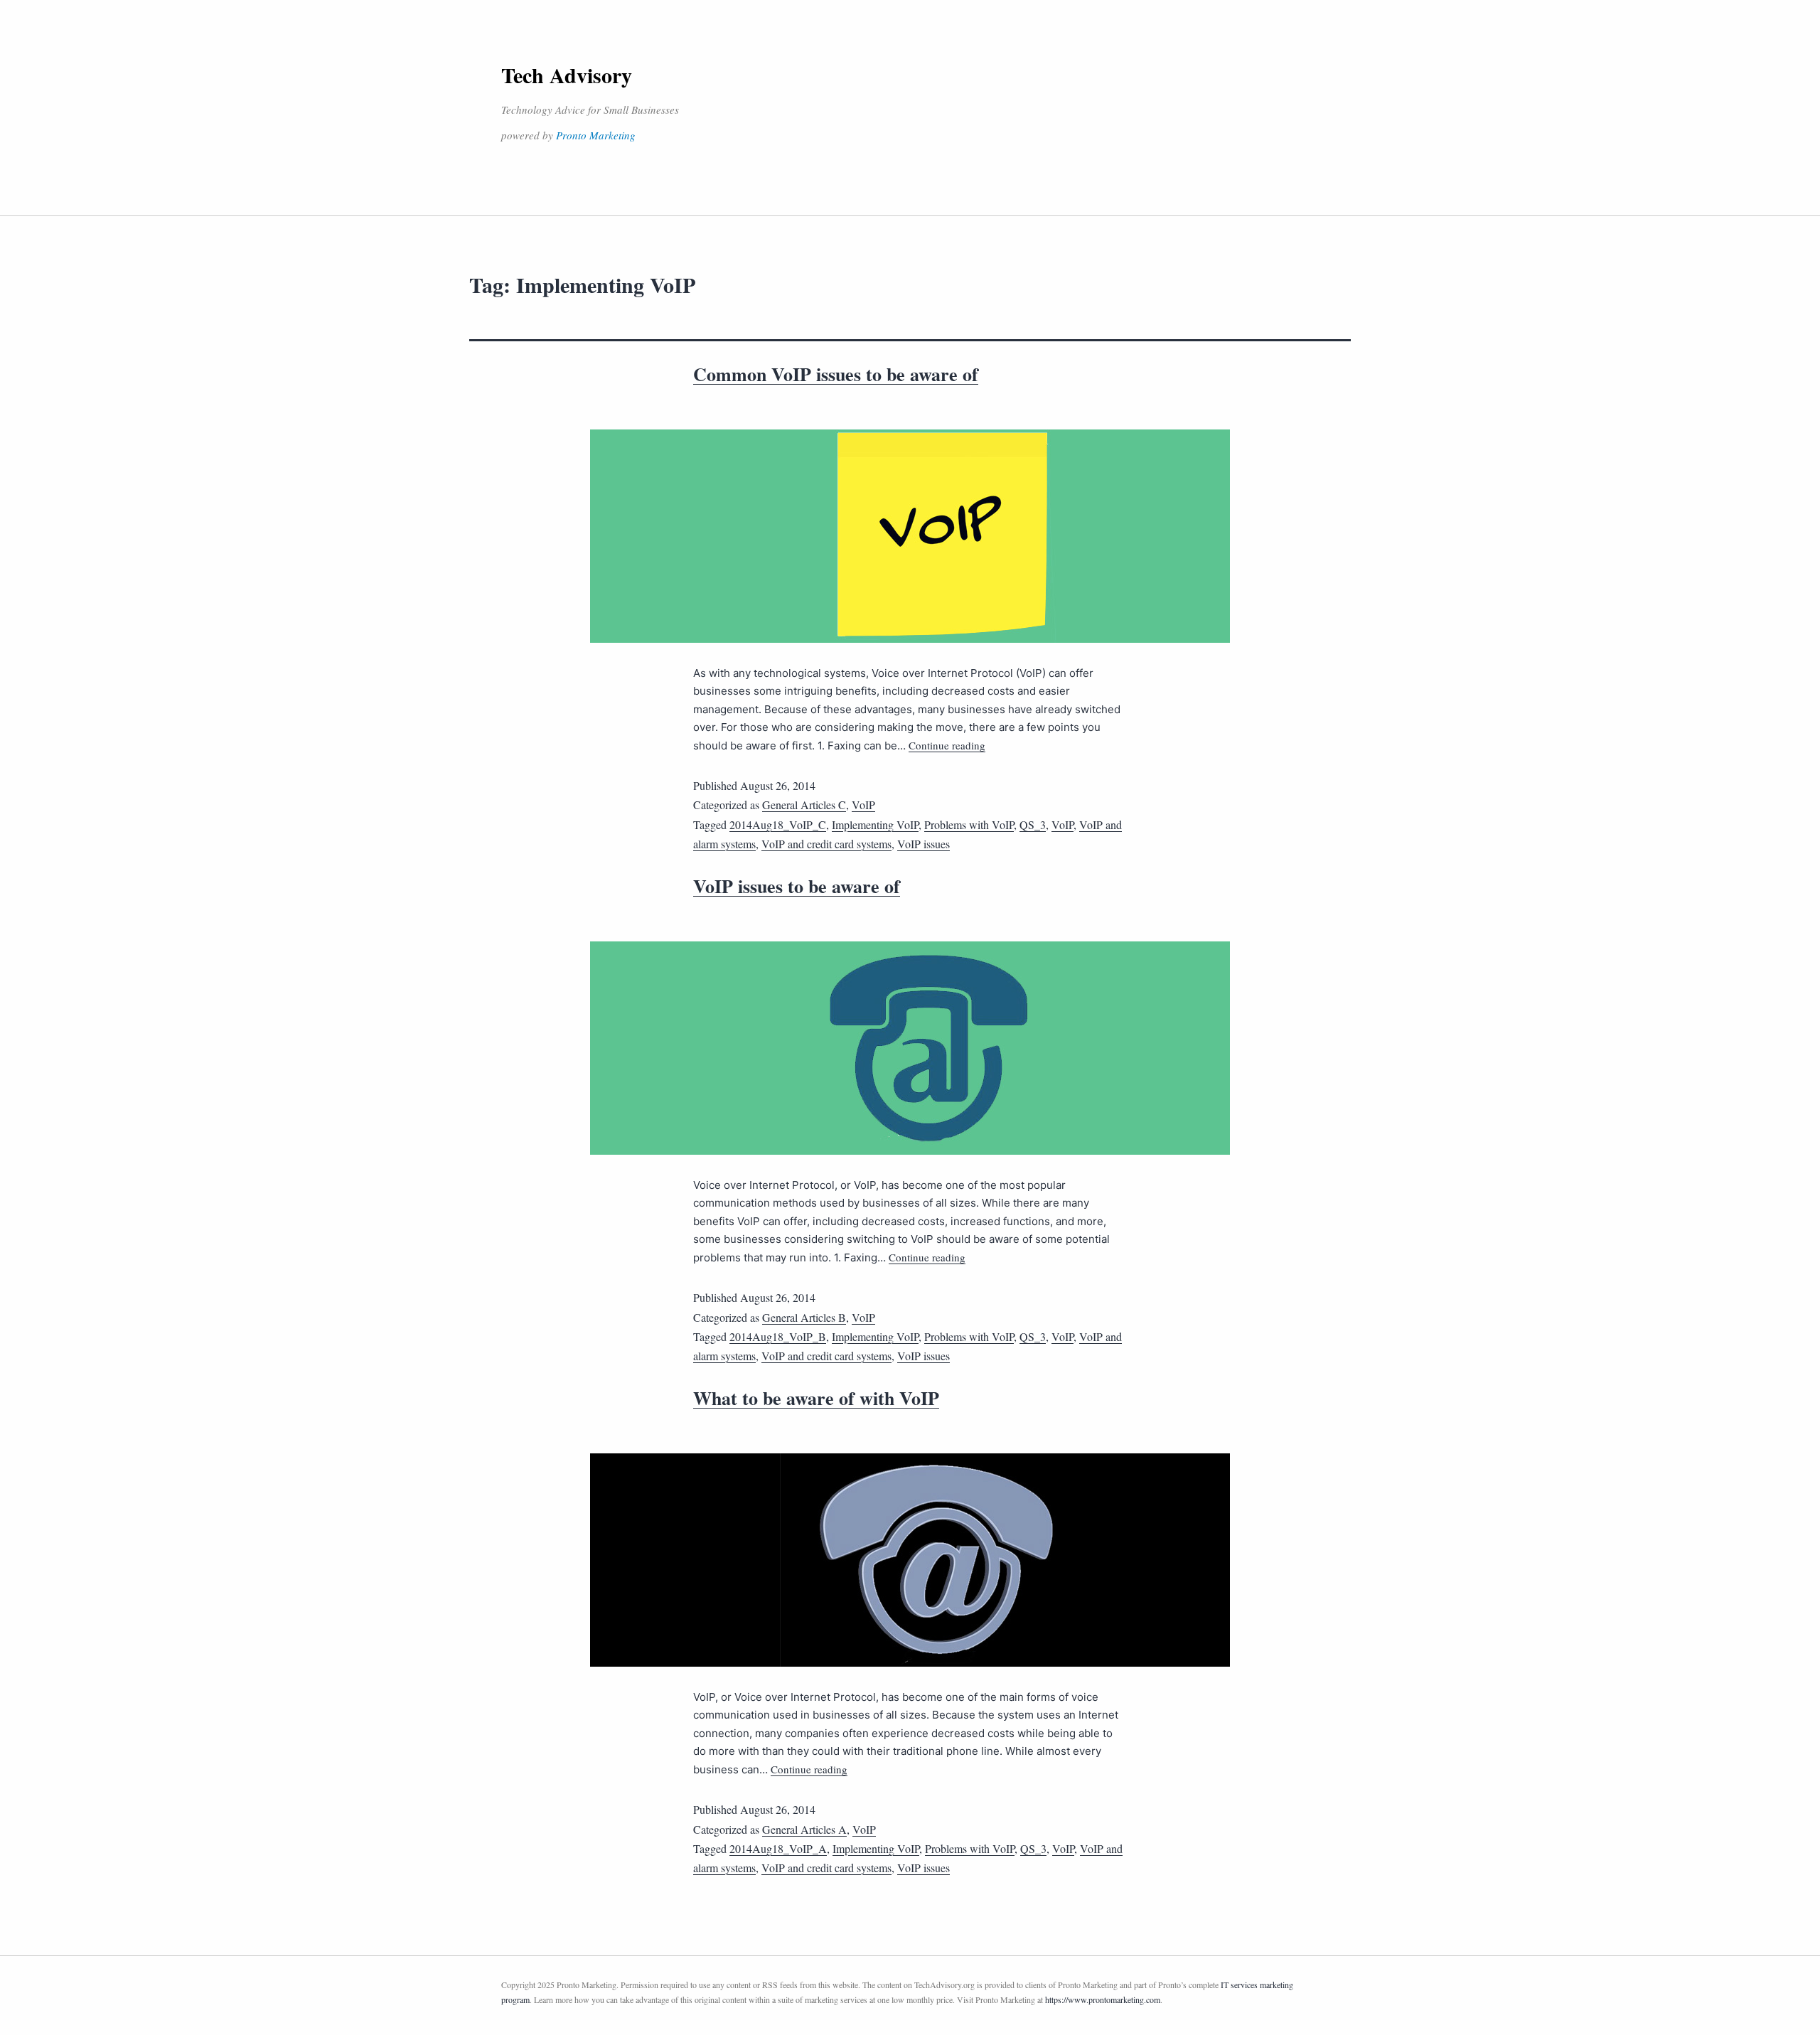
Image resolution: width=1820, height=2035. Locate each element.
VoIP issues (924, 844)
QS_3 (1033, 824)
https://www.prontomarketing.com (1103, 1999)
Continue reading (947, 745)
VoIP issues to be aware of (797, 886)
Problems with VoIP (969, 824)
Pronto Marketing (596, 135)
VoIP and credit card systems (826, 844)
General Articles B (804, 1317)
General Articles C (804, 805)
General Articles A (804, 1829)
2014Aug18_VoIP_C (778, 824)
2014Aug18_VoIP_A (778, 1848)
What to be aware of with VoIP (816, 1398)
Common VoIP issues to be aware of (836, 374)
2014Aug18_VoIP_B (778, 1336)
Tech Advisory (567, 75)
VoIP (863, 805)
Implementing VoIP (875, 824)
